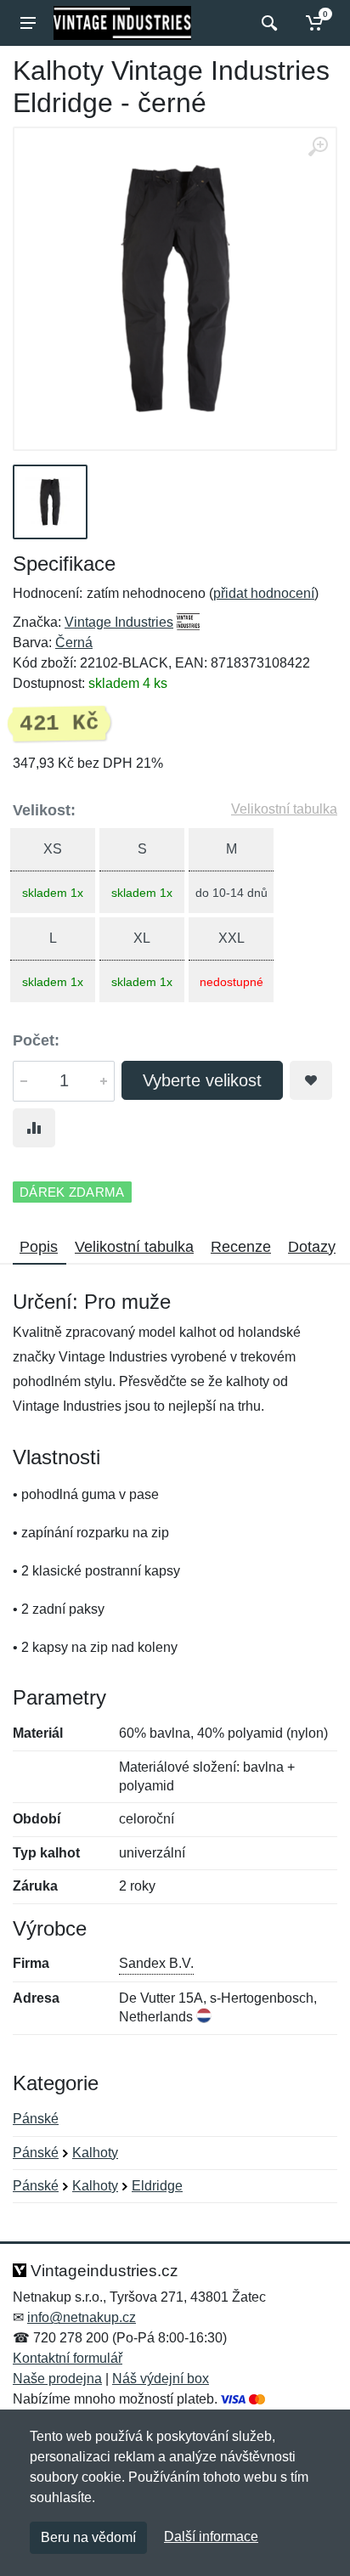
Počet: (36, 1040)
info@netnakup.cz (82, 2317)
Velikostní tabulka (284, 809)
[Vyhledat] (267, 23)
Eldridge (157, 2186)
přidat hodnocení (264, 593)
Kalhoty (95, 2153)
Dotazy (312, 1247)
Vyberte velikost (202, 1080)
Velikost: (44, 810)
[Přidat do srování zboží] (34, 1128)
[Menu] (28, 23)
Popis (39, 1247)
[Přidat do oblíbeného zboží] (311, 1080)
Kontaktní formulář (68, 2358)
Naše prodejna (57, 2379)
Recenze (241, 1247)
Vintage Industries (119, 622)
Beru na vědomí (88, 2537)
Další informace (211, 2537)
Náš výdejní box (161, 2379)
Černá (74, 643)
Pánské (36, 2119)
